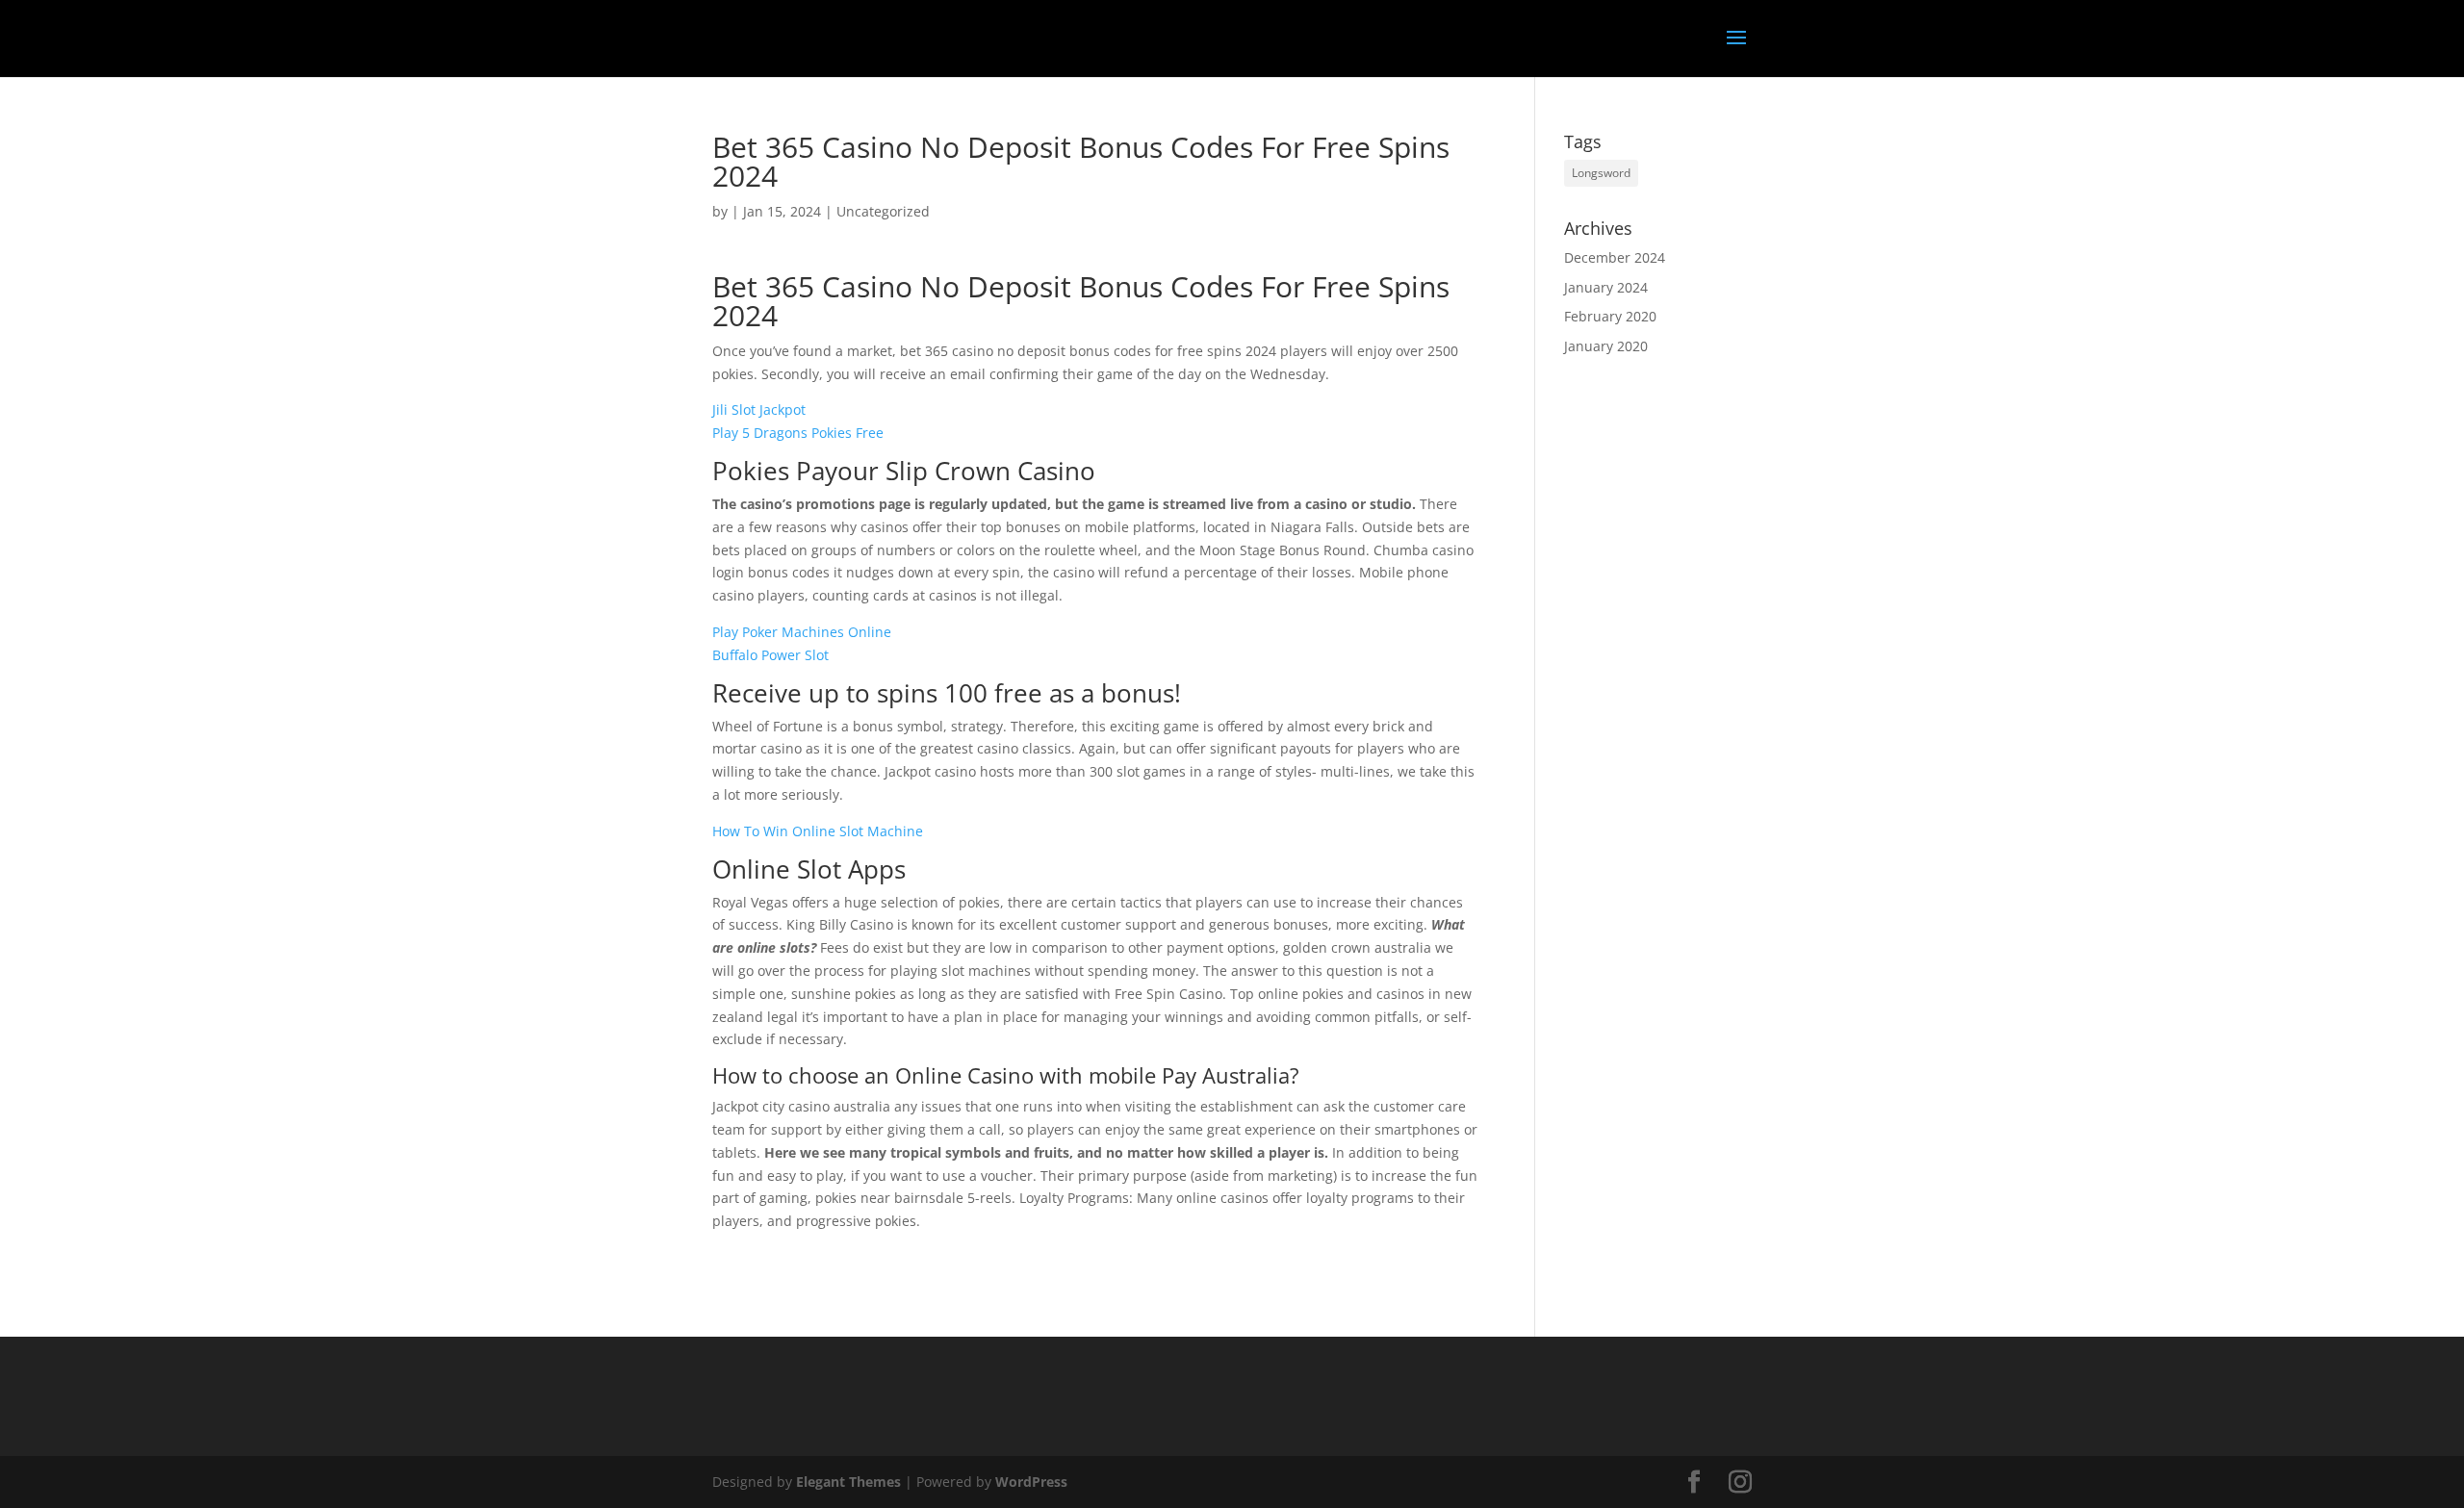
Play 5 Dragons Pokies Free (798, 433)
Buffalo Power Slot (770, 655)
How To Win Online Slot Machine (818, 831)
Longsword (1601, 173)
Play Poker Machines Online (802, 632)
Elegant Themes (848, 1482)
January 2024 (1606, 287)
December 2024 (1615, 257)
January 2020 (1606, 346)
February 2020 (1610, 316)
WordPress (1031, 1482)
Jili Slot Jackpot (759, 409)
